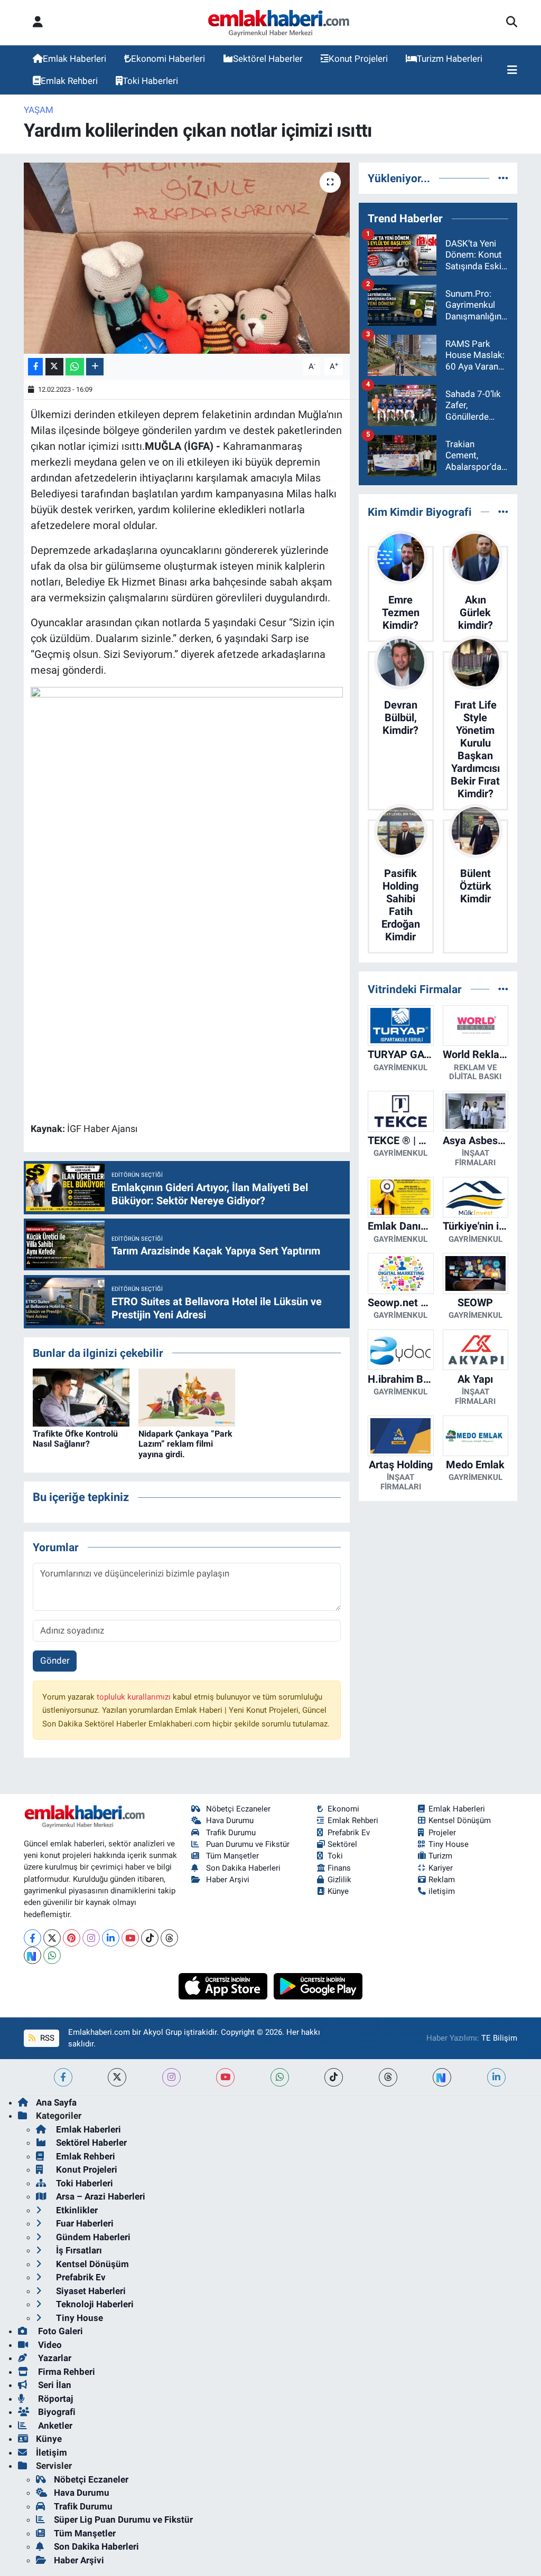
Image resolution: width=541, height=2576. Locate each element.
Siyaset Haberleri (90, 2291)
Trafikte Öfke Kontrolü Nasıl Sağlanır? (75, 1439)
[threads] (388, 2077)
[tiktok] (334, 2077)
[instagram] (171, 2077)
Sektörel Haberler (268, 59)
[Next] (32, 1955)
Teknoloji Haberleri (94, 2304)
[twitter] (117, 2077)
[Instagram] (91, 1938)
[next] (442, 2077)
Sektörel (342, 1844)
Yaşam (39, 110)
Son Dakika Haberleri (243, 1868)
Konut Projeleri (358, 59)
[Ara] (512, 23)
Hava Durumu (230, 1820)
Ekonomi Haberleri (168, 59)
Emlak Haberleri (74, 59)
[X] (52, 1938)
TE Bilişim (499, 2038)
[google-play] (318, 1985)
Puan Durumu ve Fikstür (248, 1844)
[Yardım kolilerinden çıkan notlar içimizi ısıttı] (187, 258)
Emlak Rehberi (69, 81)
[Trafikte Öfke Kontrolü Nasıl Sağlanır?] (81, 1396)
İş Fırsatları (78, 2250)
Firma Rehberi (66, 2372)
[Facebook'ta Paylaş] (35, 367)
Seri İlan (54, 2385)
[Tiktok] (150, 1938)
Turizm (440, 1856)
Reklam (442, 1880)
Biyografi (56, 2412)
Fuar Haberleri (84, 2223)
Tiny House (449, 1844)
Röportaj (54, 2399)
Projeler (442, 1833)
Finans (339, 1868)
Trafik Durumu (231, 1833)
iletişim (442, 1891)
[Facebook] (32, 1938)
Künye (338, 1891)
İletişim (52, 2452)
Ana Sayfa (56, 2102)
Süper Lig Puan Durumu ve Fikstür (123, 2520)
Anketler (54, 2426)
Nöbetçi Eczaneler (238, 1809)
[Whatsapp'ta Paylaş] (75, 367)
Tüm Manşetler (232, 1856)
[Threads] (169, 1938)
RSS (46, 2038)
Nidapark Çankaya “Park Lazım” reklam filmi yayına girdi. (185, 1444)
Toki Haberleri (150, 81)
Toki (335, 1856)
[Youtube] (130, 1938)
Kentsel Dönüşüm (460, 1820)
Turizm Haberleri (450, 59)
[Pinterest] (72, 1938)
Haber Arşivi (228, 1880)
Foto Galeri (59, 2331)
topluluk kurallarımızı (135, 1697)
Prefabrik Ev (349, 1833)
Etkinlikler (76, 2210)
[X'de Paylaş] (54, 367)
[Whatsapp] (52, 1955)
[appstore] (224, 1985)
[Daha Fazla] (95, 367)
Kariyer (441, 1868)
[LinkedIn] (111, 1938)
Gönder (55, 1660)
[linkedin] (496, 2077)
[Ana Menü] (512, 70)
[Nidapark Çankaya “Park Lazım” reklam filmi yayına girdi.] (187, 1396)
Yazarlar (54, 2358)
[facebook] (63, 2077)
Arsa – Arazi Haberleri (100, 2196)
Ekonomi (343, 1809)
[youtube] (225, 2077)
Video (49, 2345)
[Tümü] (503, 178)
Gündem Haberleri (92, 2237)
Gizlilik (339, 1880)
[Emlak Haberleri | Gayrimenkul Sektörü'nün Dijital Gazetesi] (279, 23)
